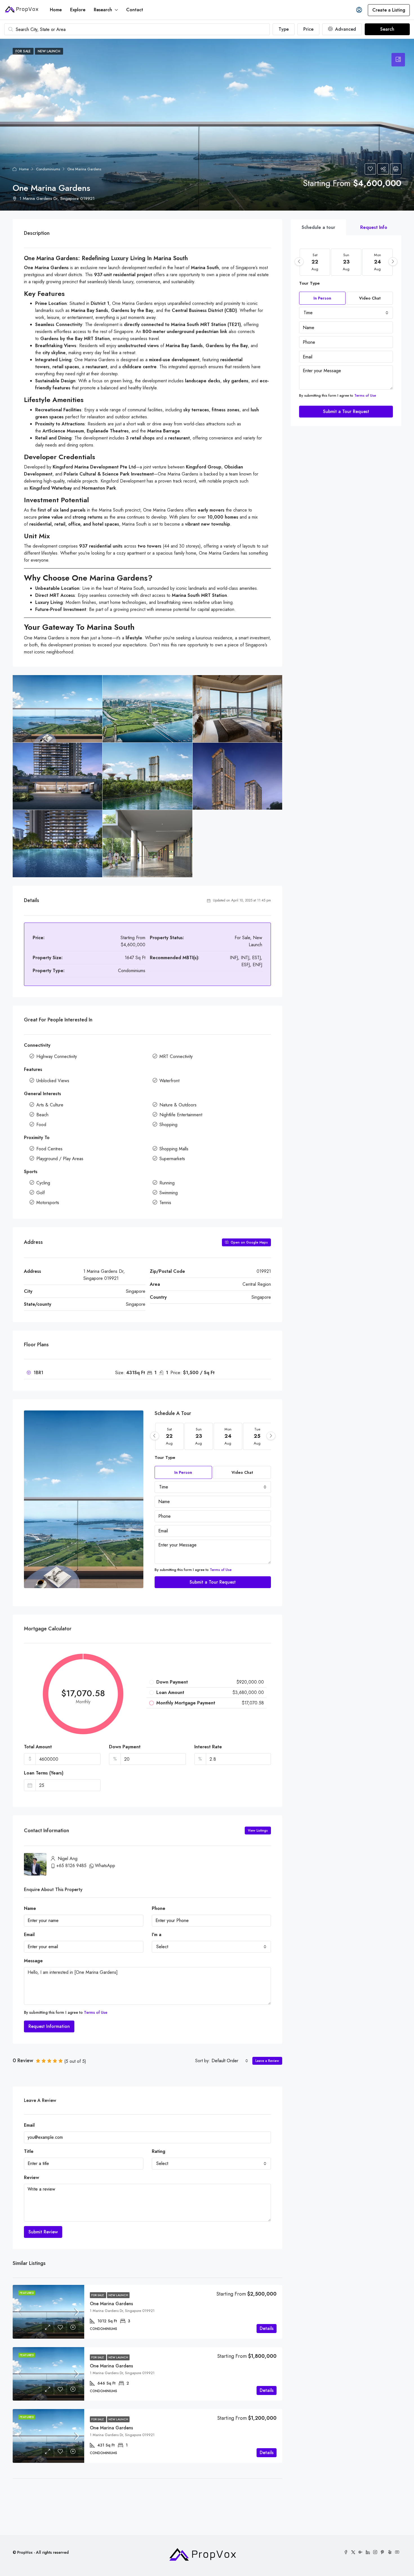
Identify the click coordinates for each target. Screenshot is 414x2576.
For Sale (98, 2295)
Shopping (168, 1125)
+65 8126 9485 (71, 1866)
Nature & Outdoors (178, 1105)
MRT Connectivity (176, 1056)
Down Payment (125, 1747)
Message (33, 1961)
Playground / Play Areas (60, 1159)
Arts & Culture (50, 1105)
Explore (78, 10)
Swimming (169, 1193)
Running (167, 1183)
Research (103, 10)
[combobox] (213, 1487)
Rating (159, 2151)
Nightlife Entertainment (181, 1115)
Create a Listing (389, 10)
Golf (41, 1193)
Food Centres (49, 1149)
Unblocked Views (53, 1081)
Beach (42, 1115)
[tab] (398, 60)
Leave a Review (267, 2061)
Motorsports (48, 1203)
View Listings (258, 1831)
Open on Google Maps (249, 1242)
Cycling (43, 1183)
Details (267, 2328)
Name (30, 1908)
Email (29, 1935)
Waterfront (169, 1081)
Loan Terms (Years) (44, 1773)
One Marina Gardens (111, 2304)
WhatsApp (105, 1866)
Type (284, 29)
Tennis (165, 1203)
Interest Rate (208, 1747)
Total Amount (38, 1747)
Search (387, 29)
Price (308, 29)
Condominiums (48, 169)
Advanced (345, 29)
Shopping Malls (174, 1149)
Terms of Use (221, 1570)
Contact (135, 10)
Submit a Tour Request (213, 1582)
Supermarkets (172, 1159)
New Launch (118, 2295)
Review (32, 2177)
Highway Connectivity (57, 1056)
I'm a (157, 1935)
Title (29, 2151)
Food (41, 1125)
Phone (159, 1908)
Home (56, 10)
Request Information (49, 2026)
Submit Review (43, 2232)
